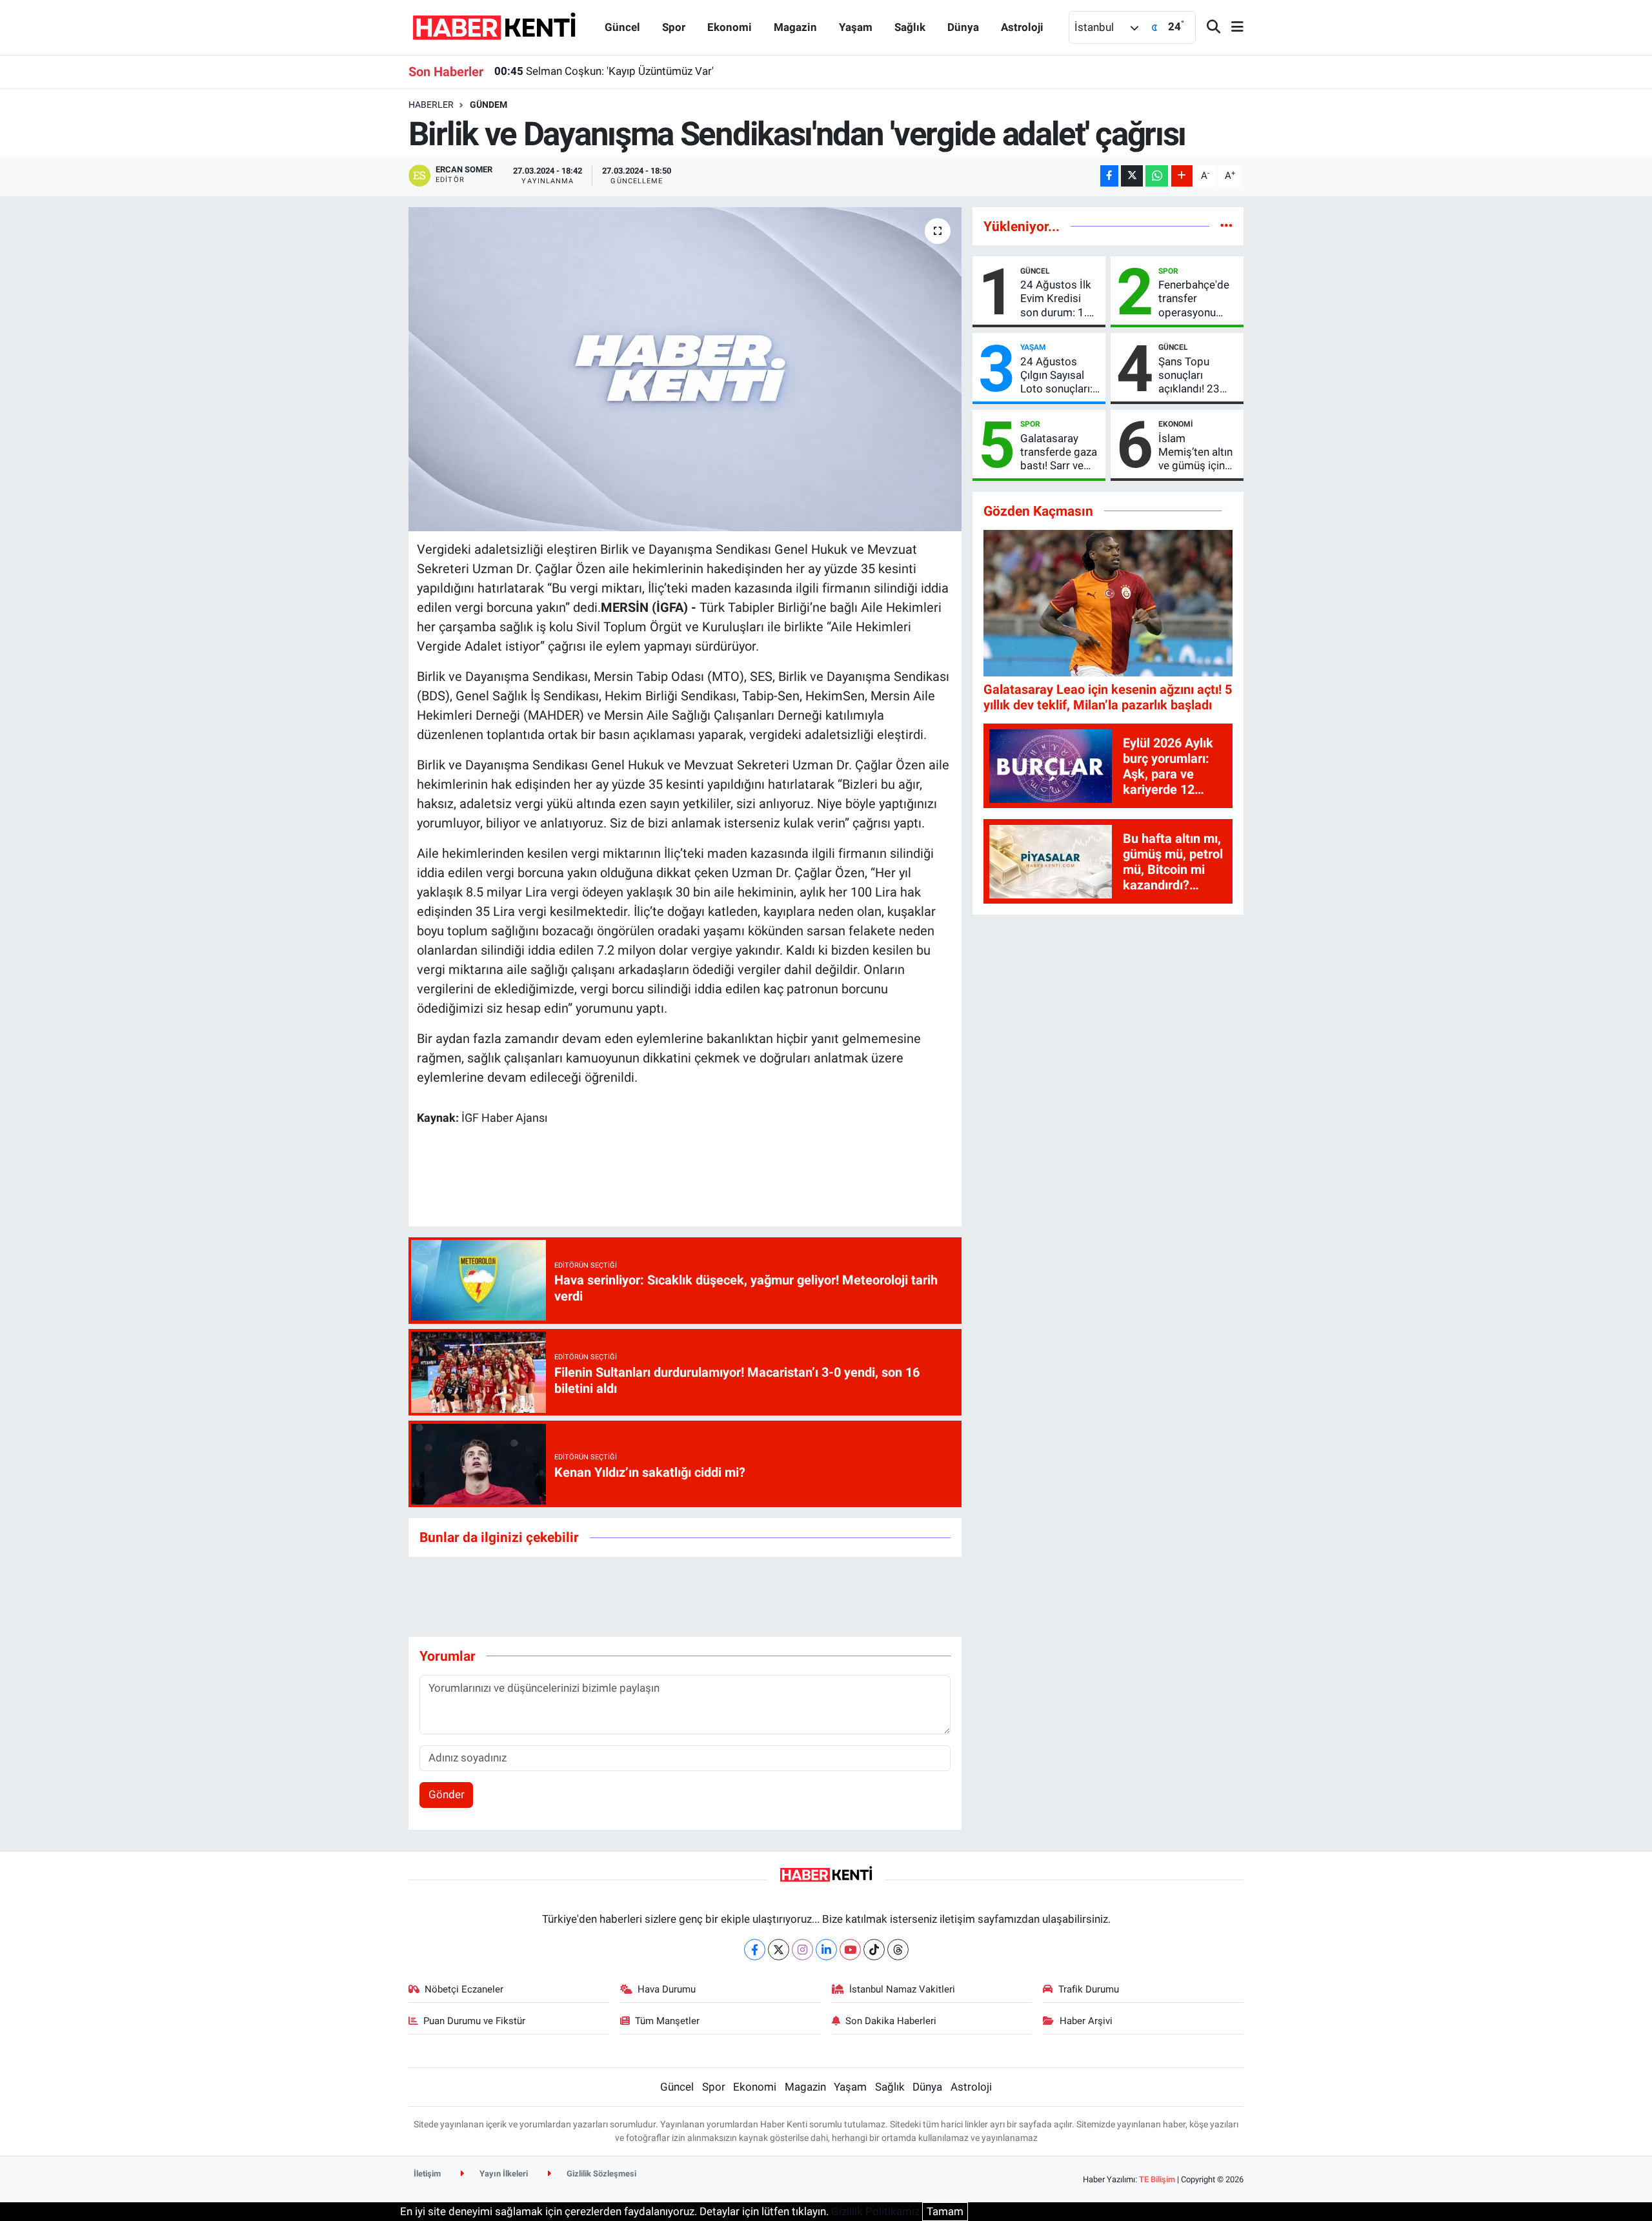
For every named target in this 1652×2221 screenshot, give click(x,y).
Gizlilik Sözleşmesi (600, 2174)
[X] (779, 1950)
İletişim (427, 2174)
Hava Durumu (667, 1989)
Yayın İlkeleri (503, 2174)
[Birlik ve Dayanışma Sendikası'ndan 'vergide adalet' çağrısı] (685, 369)
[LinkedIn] (826, 1950)
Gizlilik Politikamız (875, 2211)
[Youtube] (850, 1950)
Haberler (431, 105)
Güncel (622, 27)
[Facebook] (755, 1950)
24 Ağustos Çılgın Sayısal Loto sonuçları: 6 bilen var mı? (1056, 376)
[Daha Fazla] (1182, 176)
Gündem (489, 105)
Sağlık (910, 27)
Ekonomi (730, 27)
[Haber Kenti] (494, 26)
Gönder (447, 1794)
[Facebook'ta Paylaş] (1109, 176)
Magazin (795, 27)
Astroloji (1022, 27)
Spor (674, 27)
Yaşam (856, 27)
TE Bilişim (1157, 2179)
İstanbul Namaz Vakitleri (902, 1989)
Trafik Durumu (1089, 1989)
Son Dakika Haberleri (891, 2021)
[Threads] (898, 1950)
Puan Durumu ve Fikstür (474, 2021)
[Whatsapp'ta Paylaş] (1157, 176)
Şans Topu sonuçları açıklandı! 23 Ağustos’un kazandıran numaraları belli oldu (1195, 376)
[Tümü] (1226, 226)
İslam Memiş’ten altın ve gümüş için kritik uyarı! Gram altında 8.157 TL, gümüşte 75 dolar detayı (1195, 452)
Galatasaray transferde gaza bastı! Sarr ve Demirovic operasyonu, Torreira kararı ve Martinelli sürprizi (1059, 452)
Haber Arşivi (1086, 2021)
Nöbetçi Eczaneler (464, 1989)
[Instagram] (802, 1950)
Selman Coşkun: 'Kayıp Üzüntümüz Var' (604, 71)
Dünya (963, 27)
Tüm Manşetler (667, 2021)
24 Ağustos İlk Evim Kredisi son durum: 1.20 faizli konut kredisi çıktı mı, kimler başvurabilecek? (1060, 299)
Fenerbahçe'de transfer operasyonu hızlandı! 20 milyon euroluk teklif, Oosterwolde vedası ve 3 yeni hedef (1196, 299)
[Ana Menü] (1232, 27)
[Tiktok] (874, 1950)
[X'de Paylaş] (1132, 176)
